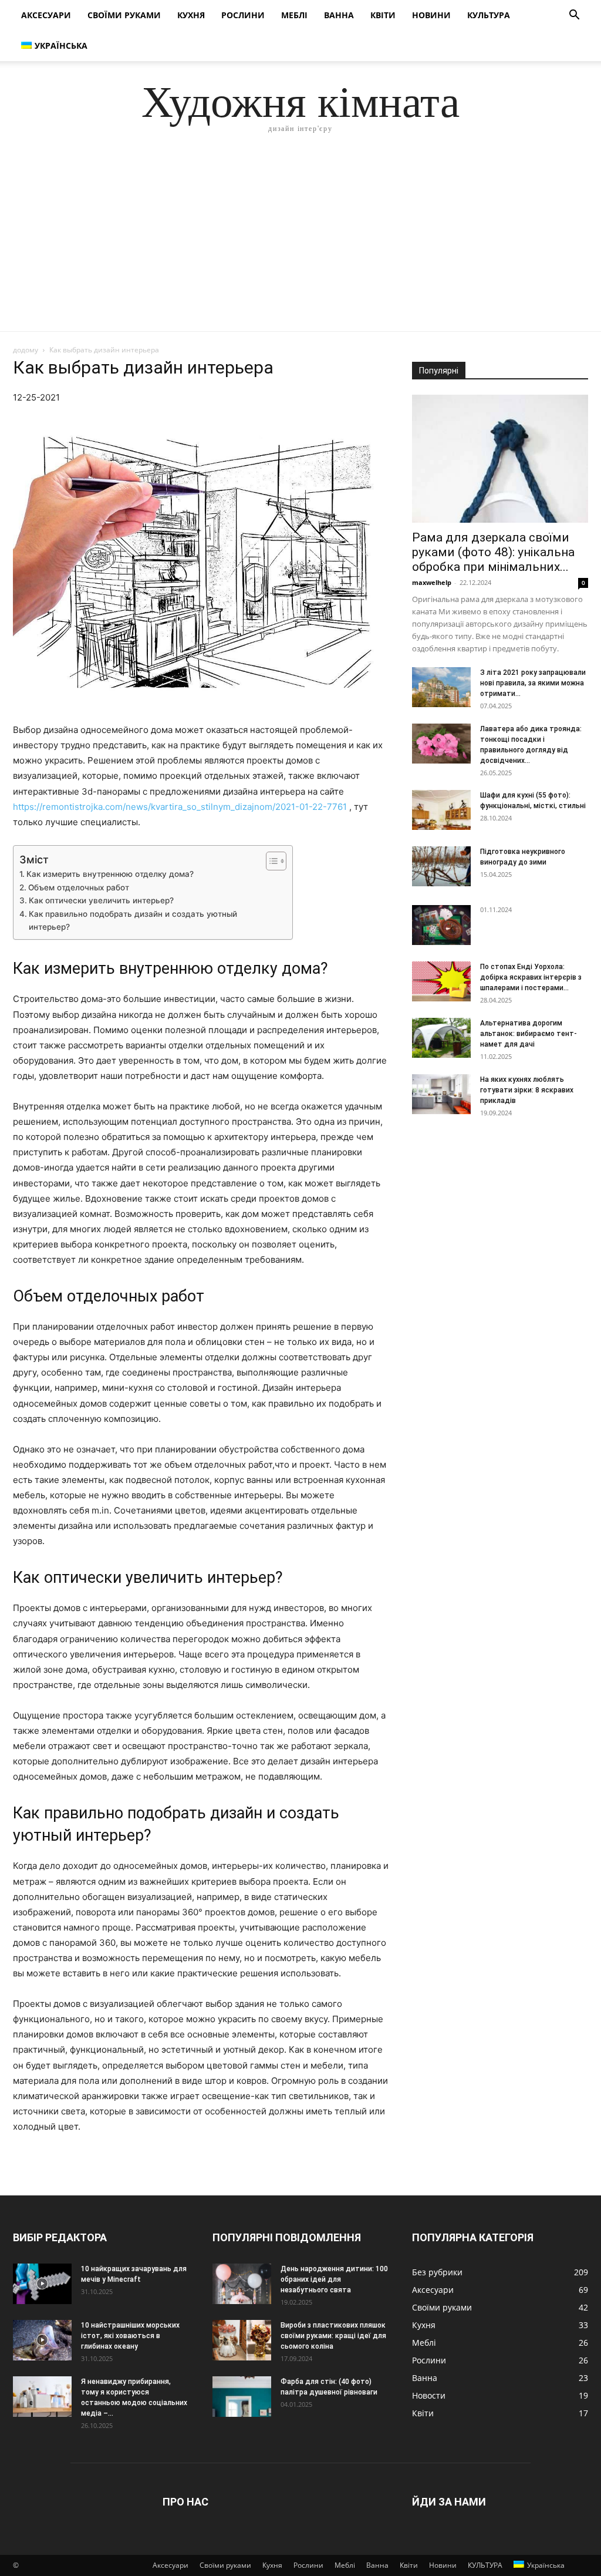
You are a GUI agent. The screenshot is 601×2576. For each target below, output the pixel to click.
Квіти (383, 15)
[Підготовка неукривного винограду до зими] (441, 867)
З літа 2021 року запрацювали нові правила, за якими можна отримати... (533, 683)
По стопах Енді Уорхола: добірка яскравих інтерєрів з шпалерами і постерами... (531, 977)
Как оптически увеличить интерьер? (101, 900)
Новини (431, 15)
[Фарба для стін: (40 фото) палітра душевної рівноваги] (242, 2397)
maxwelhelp (432, 582)
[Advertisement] (300, 243)
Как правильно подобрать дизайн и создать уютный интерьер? (133, 920)
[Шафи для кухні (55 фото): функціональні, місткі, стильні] (441, 810)
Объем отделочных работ (79, 887)
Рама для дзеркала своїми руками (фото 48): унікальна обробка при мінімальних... (493, 552)
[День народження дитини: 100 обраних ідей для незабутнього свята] (242, 2284)
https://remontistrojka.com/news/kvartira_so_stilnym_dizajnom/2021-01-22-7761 (180, 807)
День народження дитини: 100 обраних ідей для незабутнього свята (334, 2279)
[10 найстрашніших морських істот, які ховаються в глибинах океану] (42, 2340)
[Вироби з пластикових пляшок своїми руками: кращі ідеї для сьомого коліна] (242, 2340)
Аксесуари (46, 15)
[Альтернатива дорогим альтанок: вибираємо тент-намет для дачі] (441, 1038)
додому (26, 350)
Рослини (243, 15)
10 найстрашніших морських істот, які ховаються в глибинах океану (130, 2336)
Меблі (294, 15)
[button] (574, 16)
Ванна (339, 15)
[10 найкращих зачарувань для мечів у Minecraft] (42, 2284)
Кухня (191, 15)
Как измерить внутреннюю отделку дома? (110, 874)
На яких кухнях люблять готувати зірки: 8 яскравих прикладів (527, 1090)
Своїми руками (124, 15)
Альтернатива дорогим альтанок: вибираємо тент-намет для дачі (529, 1034)
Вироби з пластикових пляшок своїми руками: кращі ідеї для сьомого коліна (333, 2336)
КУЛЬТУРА (489, 15)
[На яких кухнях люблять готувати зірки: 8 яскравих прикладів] (441, 1094)
